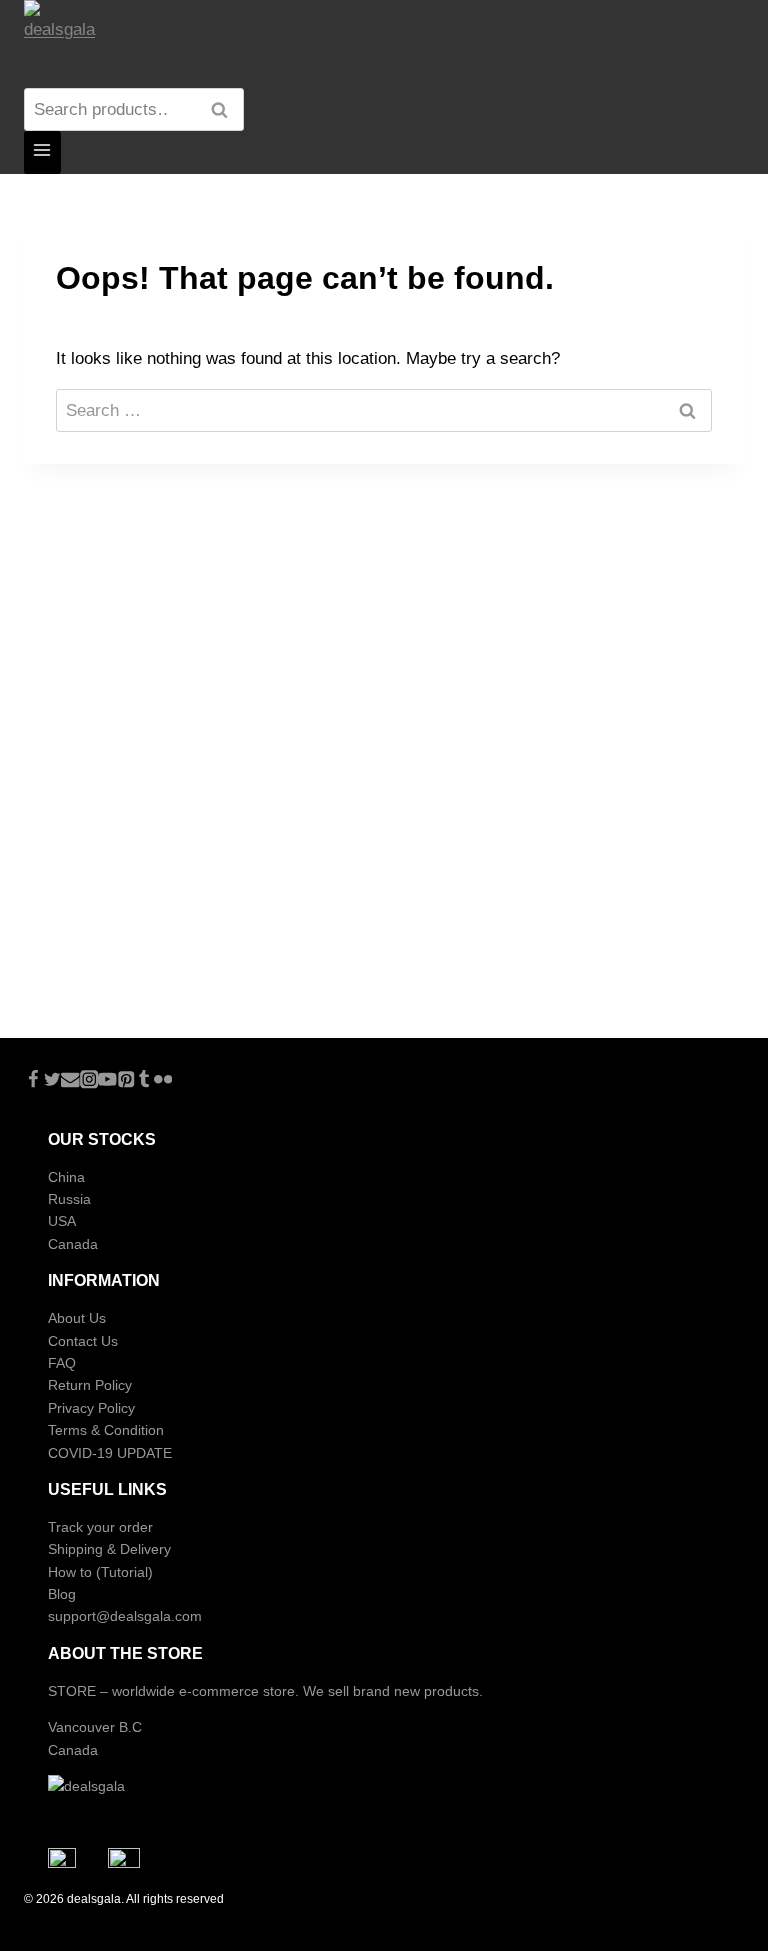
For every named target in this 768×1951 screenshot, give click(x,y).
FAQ (62, 1363)
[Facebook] (33, 1082)
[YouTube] (107, 1082)
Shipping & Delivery (109, 1549)
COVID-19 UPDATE (110, 1453)
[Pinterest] (126, 1082)
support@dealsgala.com (125, 1616)
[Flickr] (163, 1082)
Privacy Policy (91, 1408)
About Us (77, 1318)
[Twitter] (52, 1082)
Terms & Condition (106, 1430)
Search (225, 110)
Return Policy (90, 1385)
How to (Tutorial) (100, 1572)
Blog (62, 1594)
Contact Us (83, 1341)
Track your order (100, 1527)
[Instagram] (89, 1082)
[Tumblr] (144, 1082)
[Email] (70, 1082)
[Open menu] (42, 152)
